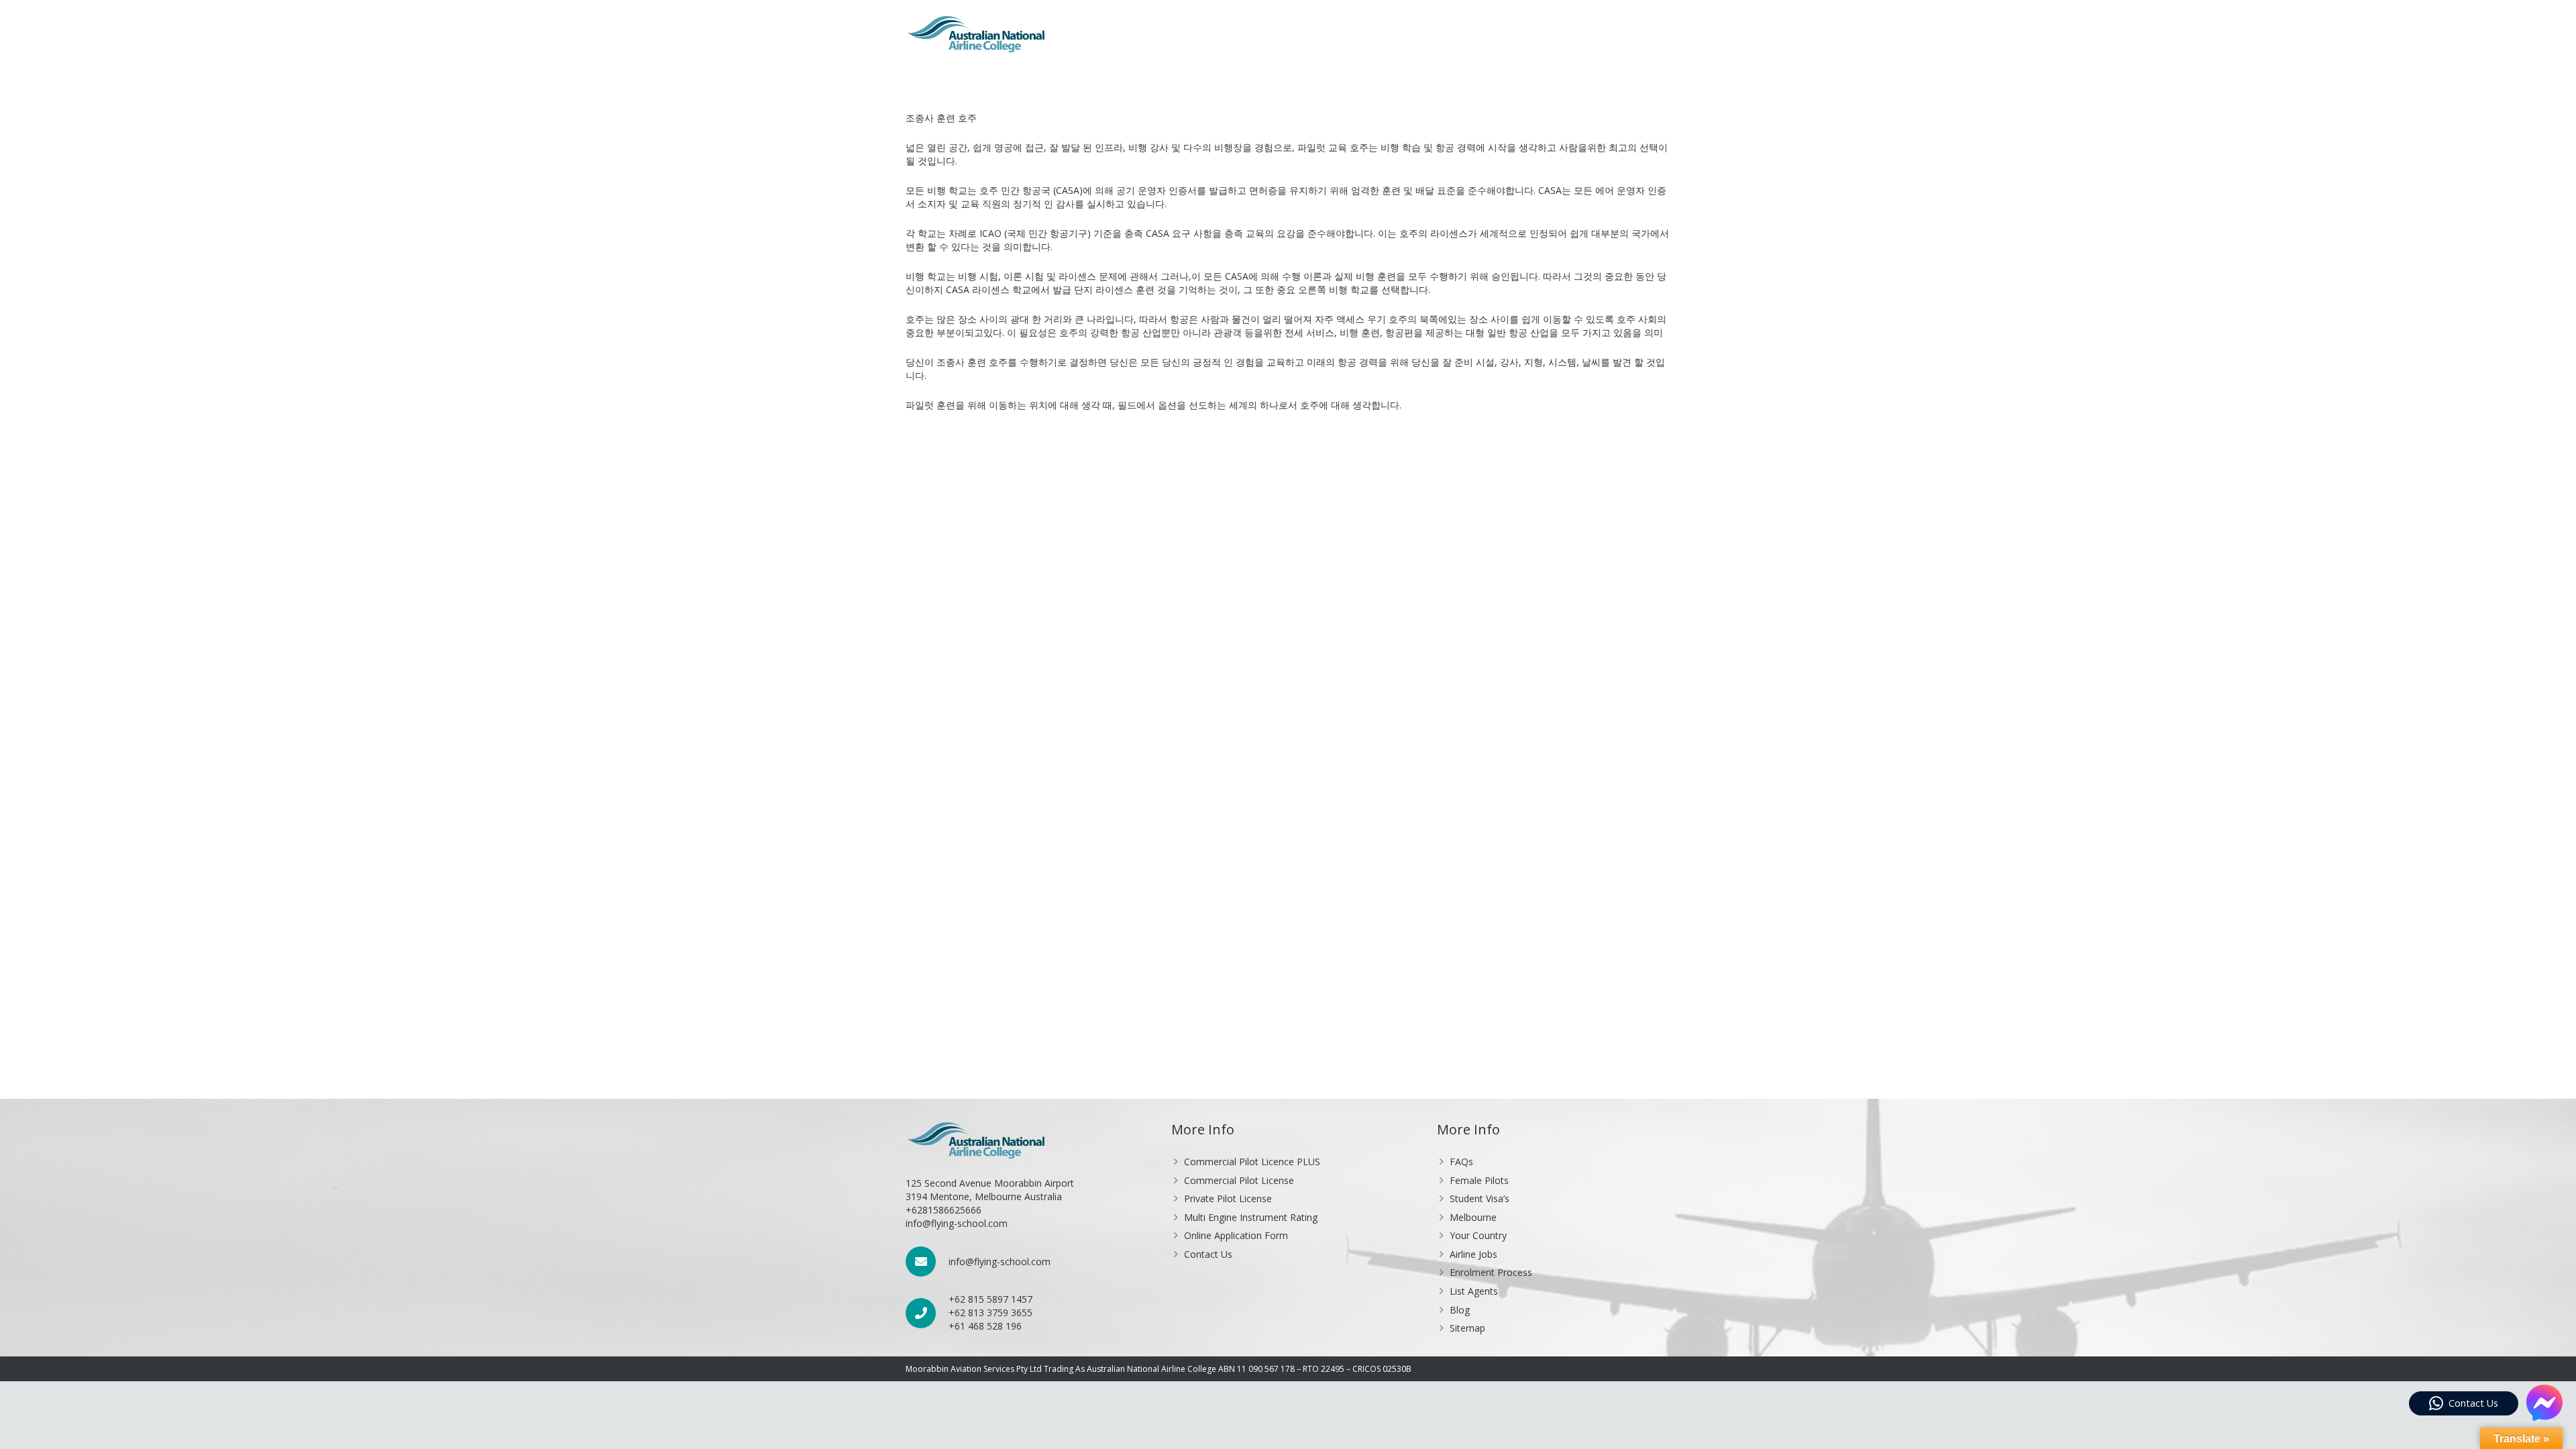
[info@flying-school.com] (927, 1262)
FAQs (1461, 1162)
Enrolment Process (1491, 1272)
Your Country (1478, 1235)
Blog (1460, 1310)
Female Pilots (1479, 1180)
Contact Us (1208, 1254)
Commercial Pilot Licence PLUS (1252, 1162)
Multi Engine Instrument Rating (1251, 1217)
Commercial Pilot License (1239, 1180)
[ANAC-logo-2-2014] (976, 34)
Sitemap (1467, 1328)
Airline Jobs (1473, 1254)
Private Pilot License (1228, 1198)
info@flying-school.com (1000, 1262)
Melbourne (1473, 1217)
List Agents (1474, 1291)
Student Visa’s (1480, 1198)
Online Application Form (1236, 1235)
